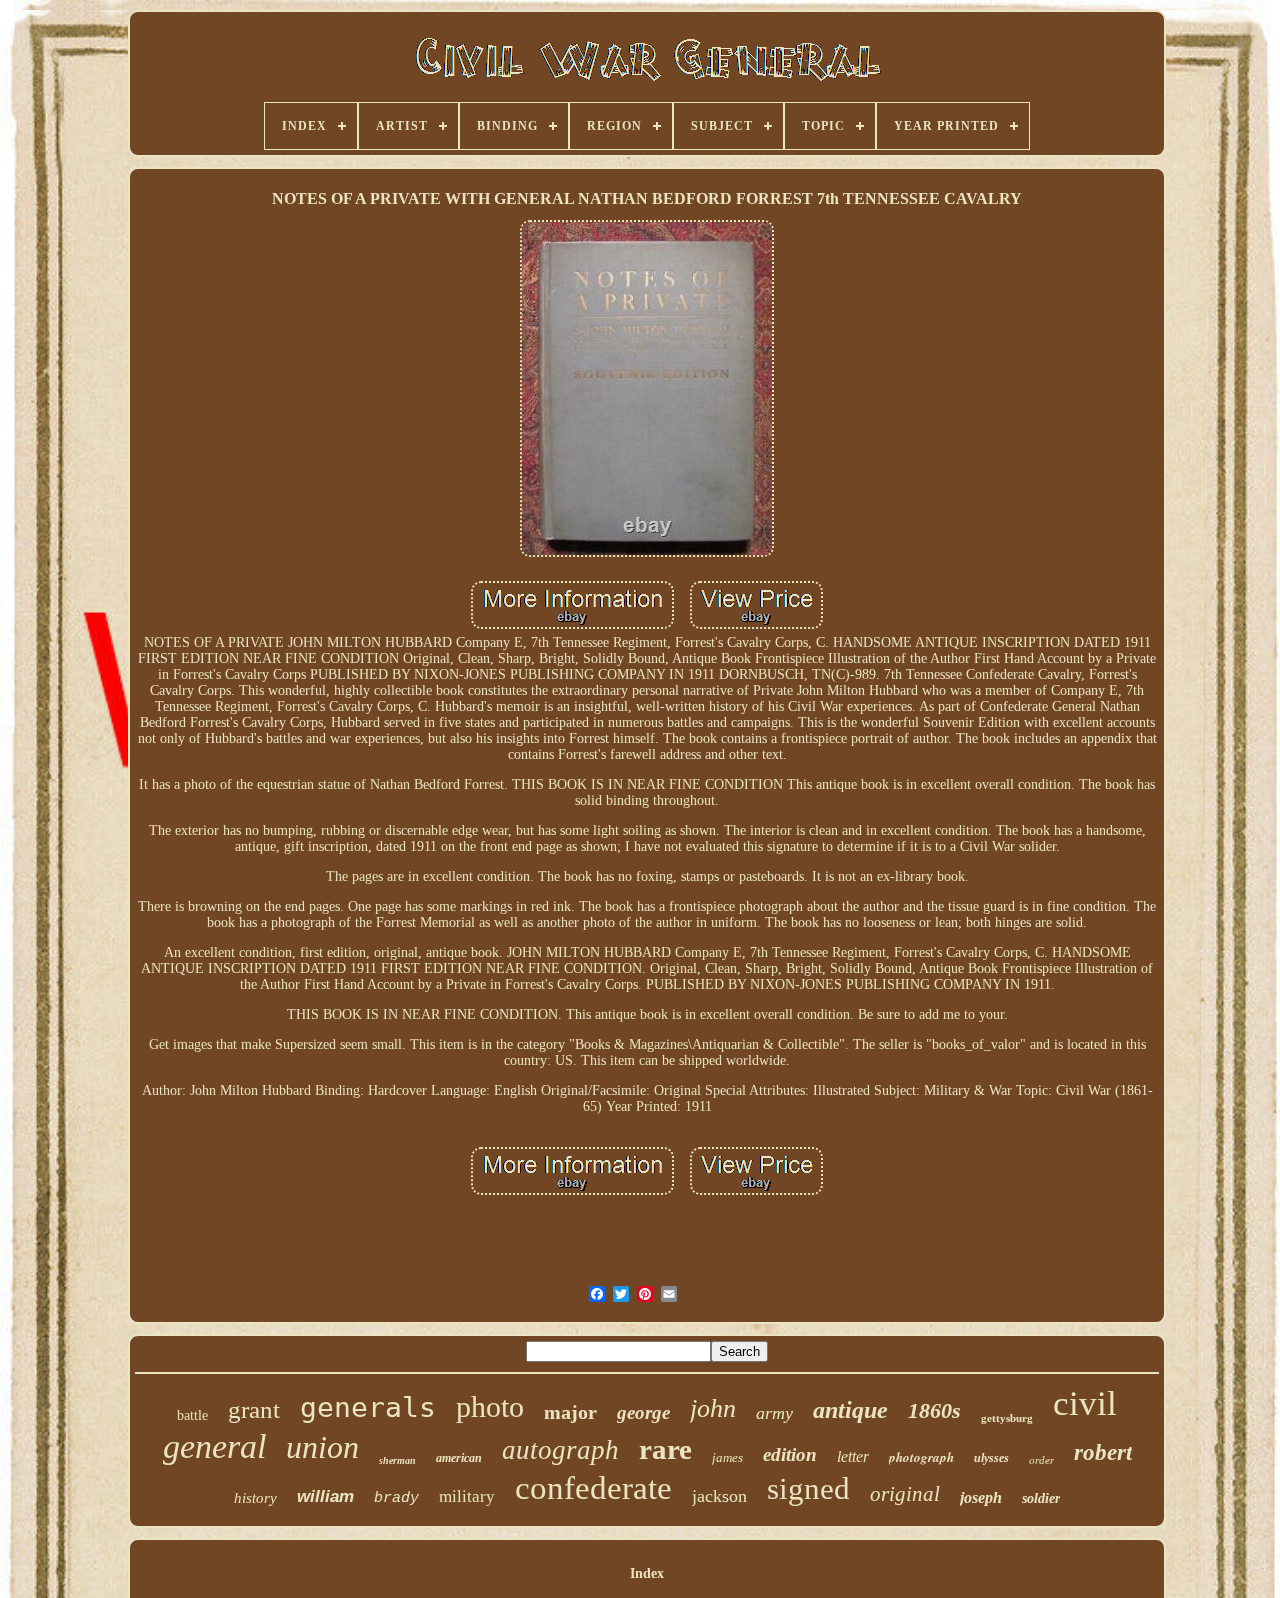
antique (850, 1410)
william (325, 1496)
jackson (719, 1496)
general (214, 1446)
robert (1103, 1452)
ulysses (991, 1458)
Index (647, 1573)
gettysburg (1007, 1418)
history (255, 1498)
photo (490, 1406)
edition (790, 1454)
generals (368, 1407)
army (774, 1413)
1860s (934, 1410)
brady (396, 1498)
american (459, 1458)
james (727, 1457)
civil (1085, 1403)
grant (254, 1409)
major (570, 1412)
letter (853, 1456)
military (467, 1496)
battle (192, 1415)
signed (808, 1488)
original (905, 1494)
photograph (921, 1457)
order (1041, 1460)
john (713, 1408)
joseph (981, 1497)
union (322, 1447)
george (643, 1412)
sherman (397, 1460)
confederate (593, 1488)
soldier (1041, 1498)
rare (665, 1449)
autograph (560, 1450)
